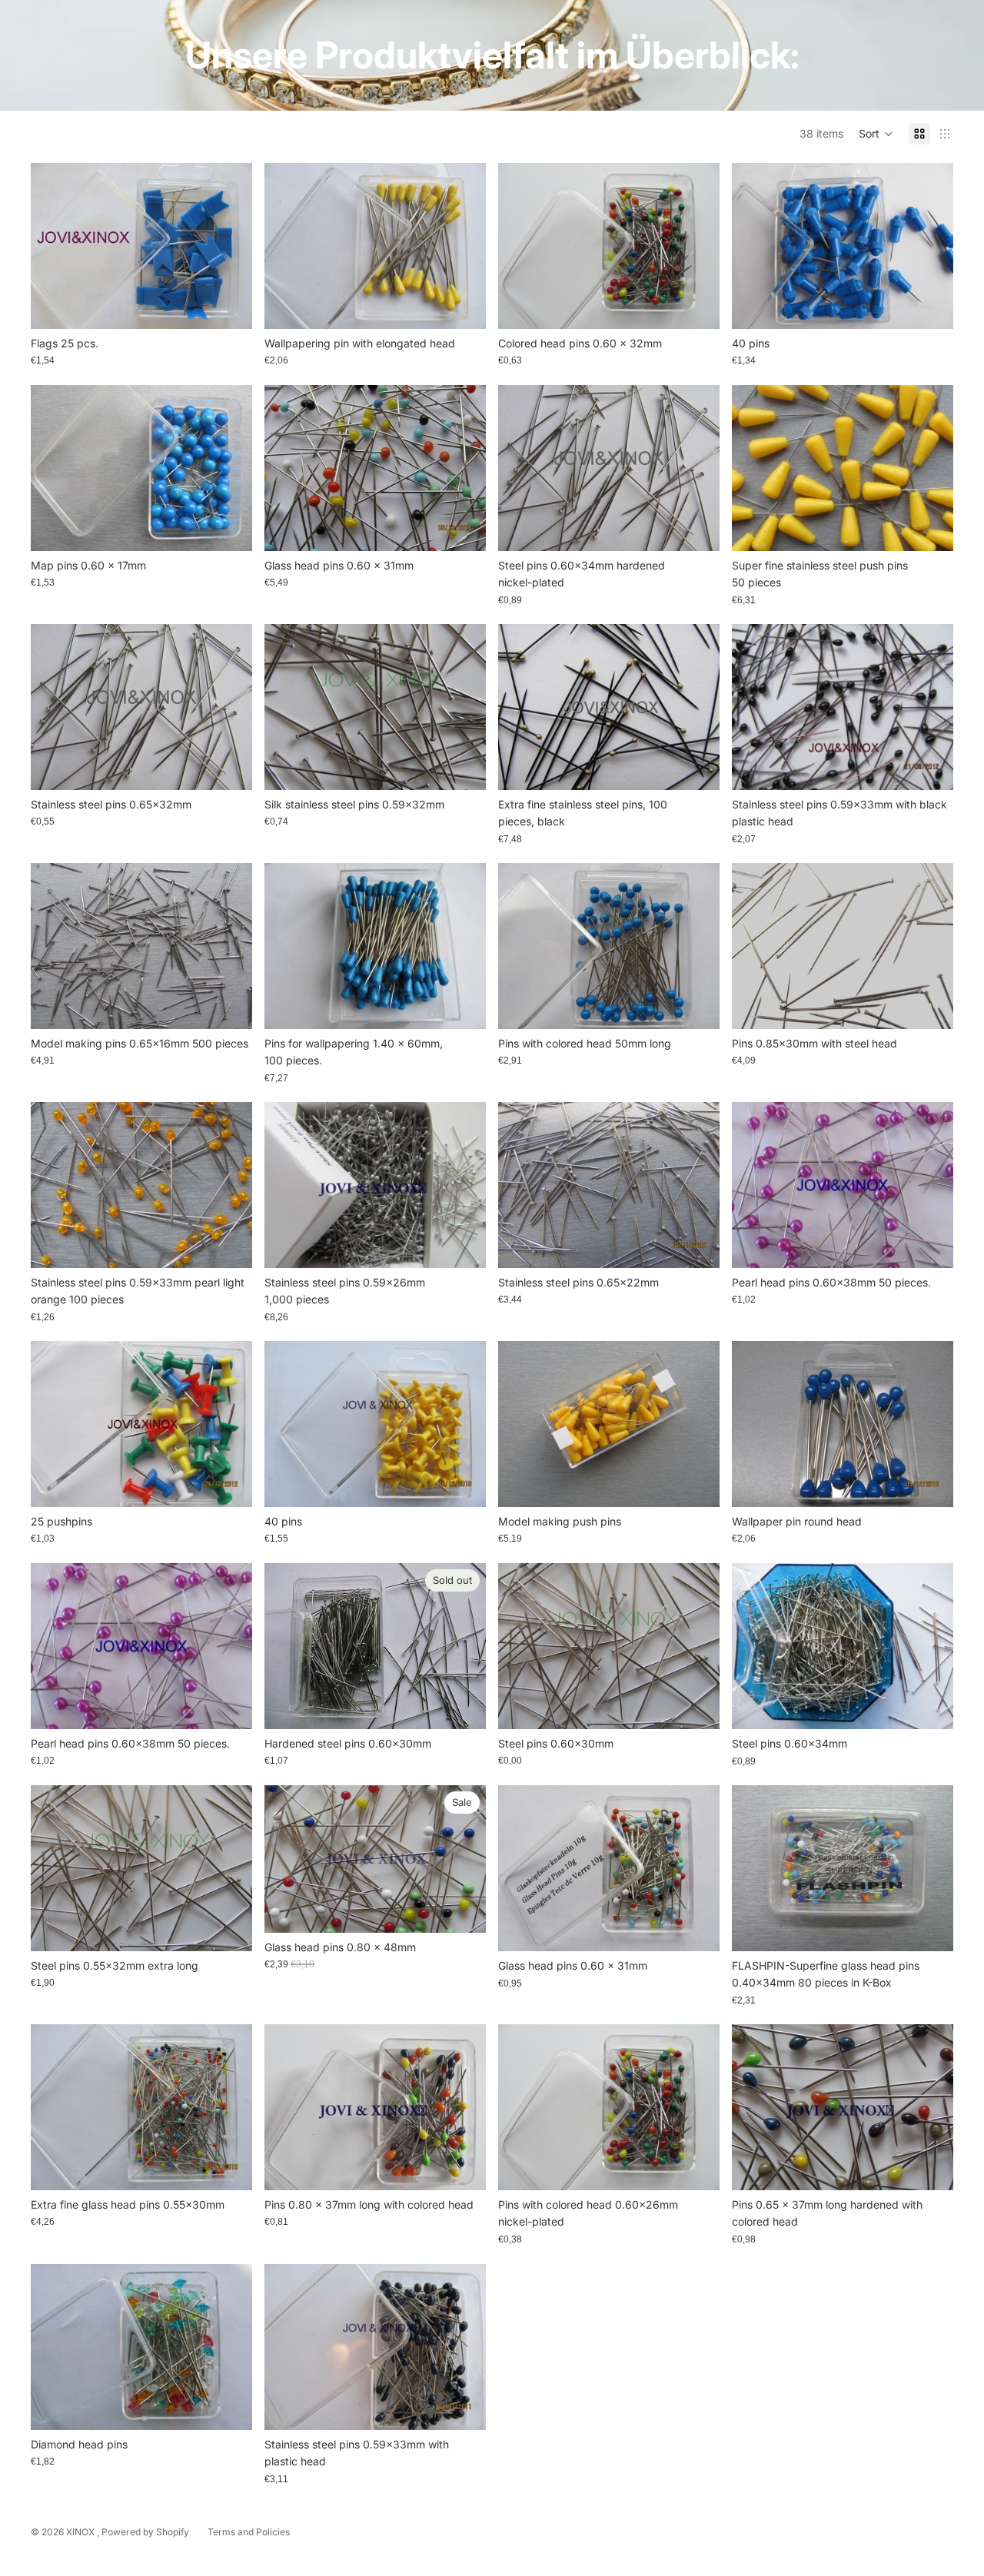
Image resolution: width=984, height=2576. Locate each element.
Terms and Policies (249, 2532)
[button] (876, 134)
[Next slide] (696, 246)
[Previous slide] (521, 246)
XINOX (81, 2532)
